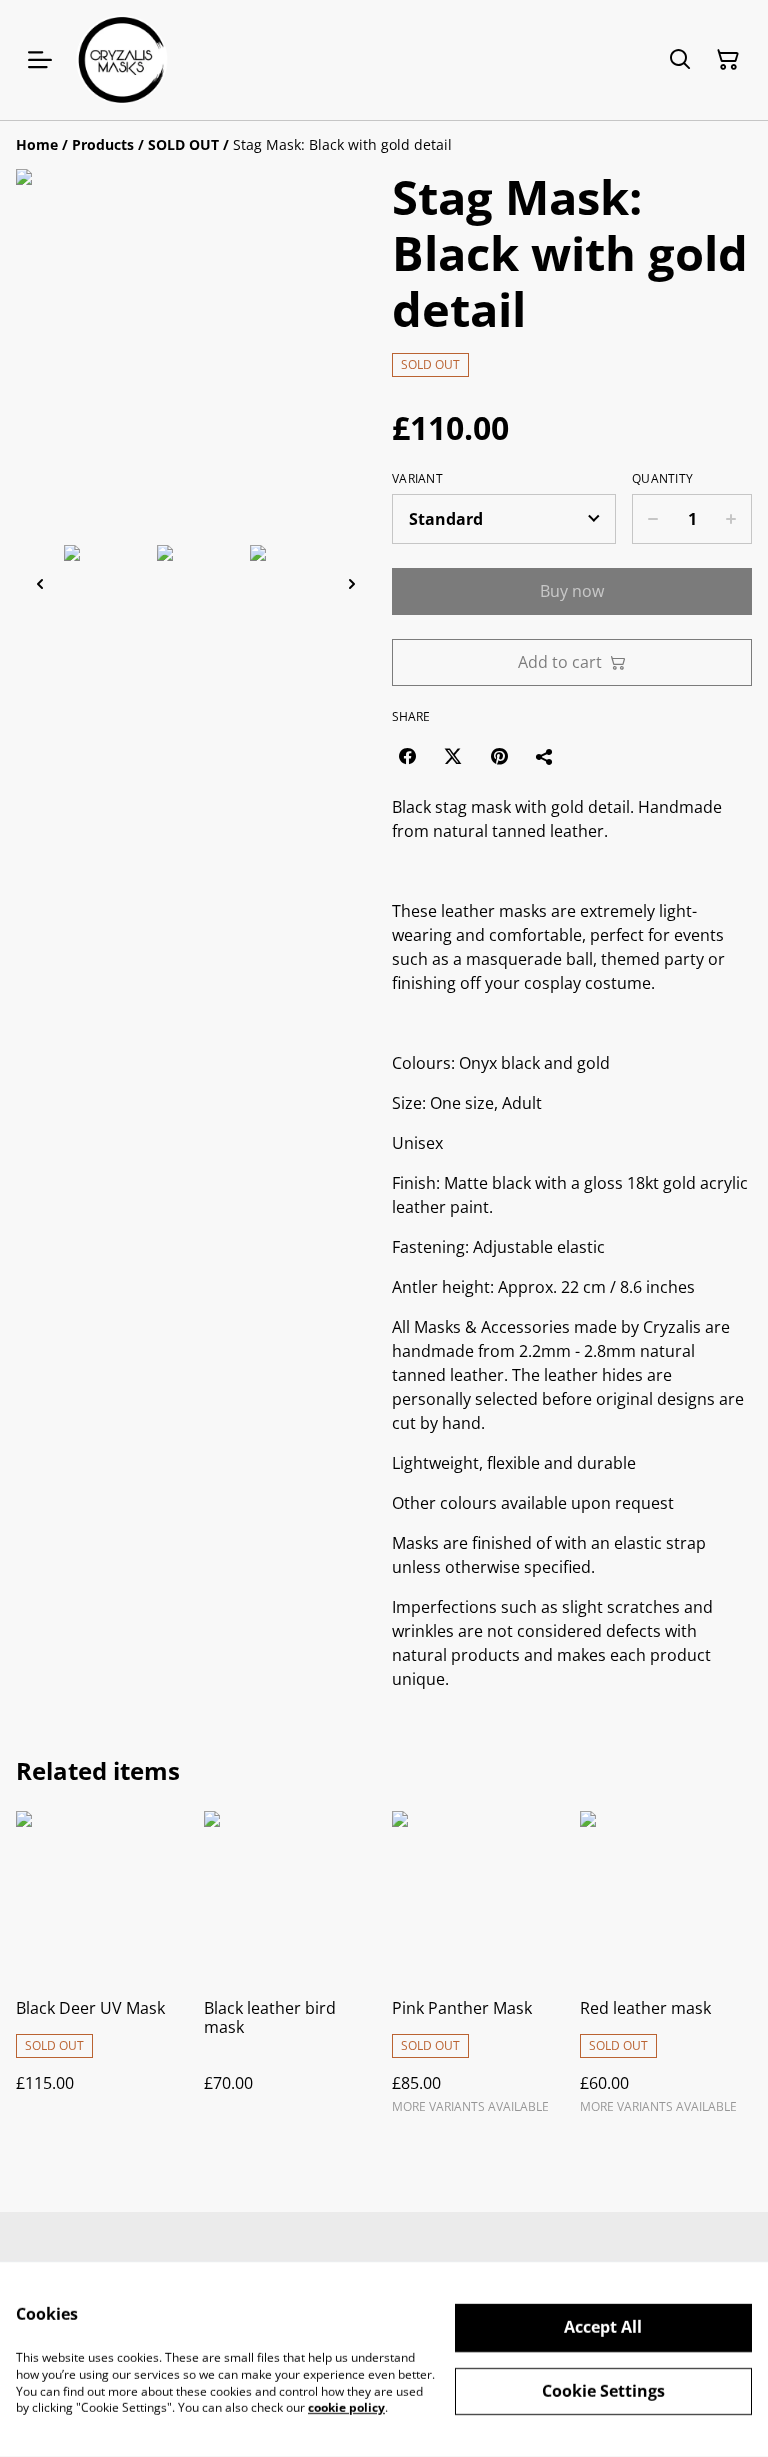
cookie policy (346, 2407)
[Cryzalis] (122, 60)
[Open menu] (40, 60)
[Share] (545, 756)
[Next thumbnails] (352, 583)
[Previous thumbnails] (40, 583)
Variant (417, 479)
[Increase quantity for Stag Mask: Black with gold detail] (731, 519)
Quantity (662, 479)
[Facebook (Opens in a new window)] (407, 756)
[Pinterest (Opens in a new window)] (499, 756)
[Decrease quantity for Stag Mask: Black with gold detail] (652, 519)
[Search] (680, 60)
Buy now (572, 591)
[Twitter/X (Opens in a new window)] (453, 756)
